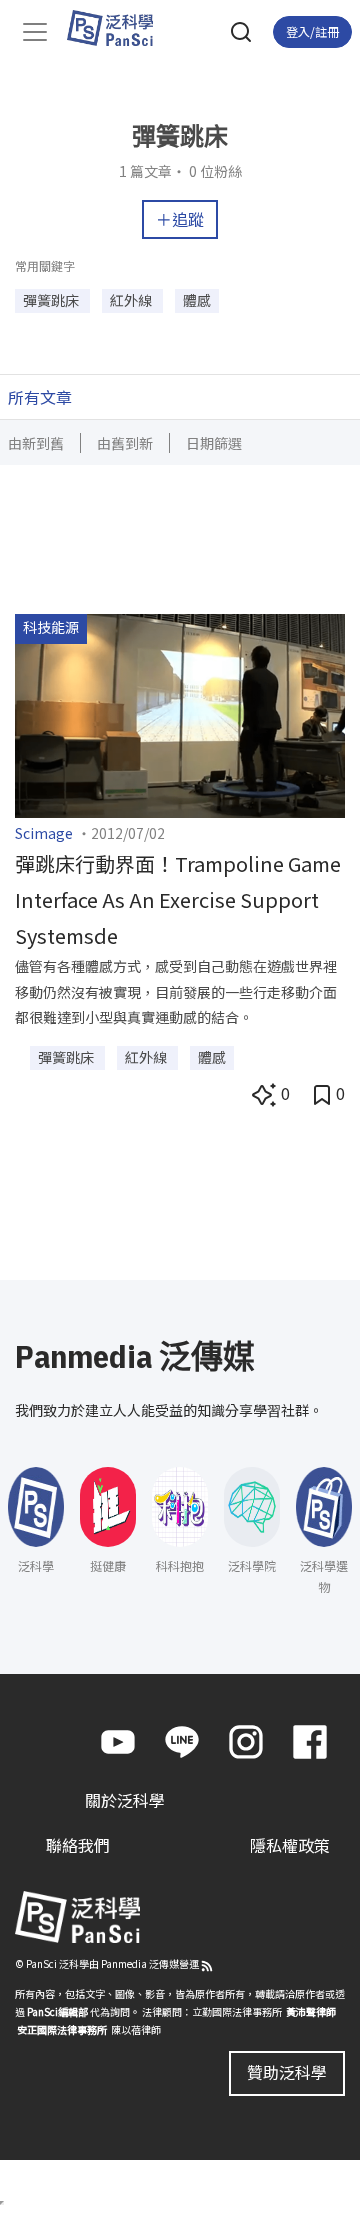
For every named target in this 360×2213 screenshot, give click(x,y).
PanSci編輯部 (57, 2011)
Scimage (44, 833)
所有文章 (40, 397)
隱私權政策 (290, 1845)
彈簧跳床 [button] (52, 300)
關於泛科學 (125, 1800)
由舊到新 (125, 443)
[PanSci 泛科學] (119, 28)
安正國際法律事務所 (62, 2029)
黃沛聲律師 (311, 2011)
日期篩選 (214, 443)
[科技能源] (180, 713)
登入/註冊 (312, 31)
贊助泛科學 (287, 2072)
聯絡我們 (78, 1845)
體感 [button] (197, 300)
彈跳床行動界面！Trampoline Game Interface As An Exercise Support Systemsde (178, 899)
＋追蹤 (180, 219)
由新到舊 (36, 443)
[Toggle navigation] (35, 32)
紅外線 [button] (132, 300)
